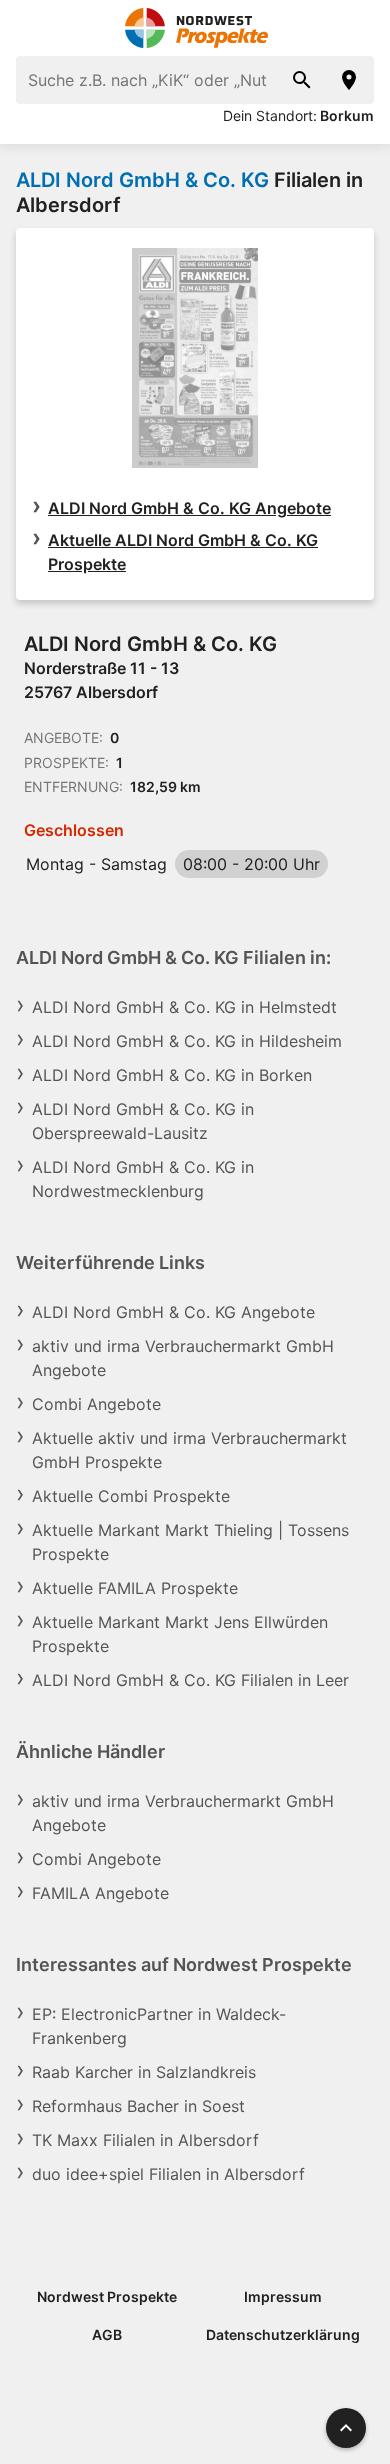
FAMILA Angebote (100, 1893)
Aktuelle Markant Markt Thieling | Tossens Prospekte (190, 1542)
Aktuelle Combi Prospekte (131, 1496)
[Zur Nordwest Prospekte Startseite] (195, 28)
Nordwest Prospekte (107, 2296)
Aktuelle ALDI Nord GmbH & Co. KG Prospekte (183, 552)
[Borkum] (350, 80)
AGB (107, 2334)
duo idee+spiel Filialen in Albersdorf (168, 2174)
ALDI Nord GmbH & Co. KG (142, 180)
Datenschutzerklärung (283, 2334)
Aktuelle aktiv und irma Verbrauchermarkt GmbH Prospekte (189, 1450)
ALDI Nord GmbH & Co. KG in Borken (172, 1075)
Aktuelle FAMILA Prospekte (135, 1588)
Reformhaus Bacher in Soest (138, 2106)
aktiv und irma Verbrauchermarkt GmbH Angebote (183, 1358)
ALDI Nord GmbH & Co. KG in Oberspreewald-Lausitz (143, 1121)
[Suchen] (302, 80)
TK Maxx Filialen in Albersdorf (145, 2140)
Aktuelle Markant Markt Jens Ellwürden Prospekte (180, 1634)
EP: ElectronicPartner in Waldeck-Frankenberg (159, 2026)
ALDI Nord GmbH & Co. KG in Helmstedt (184, 1007)
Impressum (283, 2296)
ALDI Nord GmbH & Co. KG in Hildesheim (187, 1041)
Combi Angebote (96, 1404)
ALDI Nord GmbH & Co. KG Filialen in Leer (190, 1680)
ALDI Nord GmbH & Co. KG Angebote (189, 508)
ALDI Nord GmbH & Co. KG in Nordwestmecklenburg (143, 1179)
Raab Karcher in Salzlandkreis (144, 2072)
